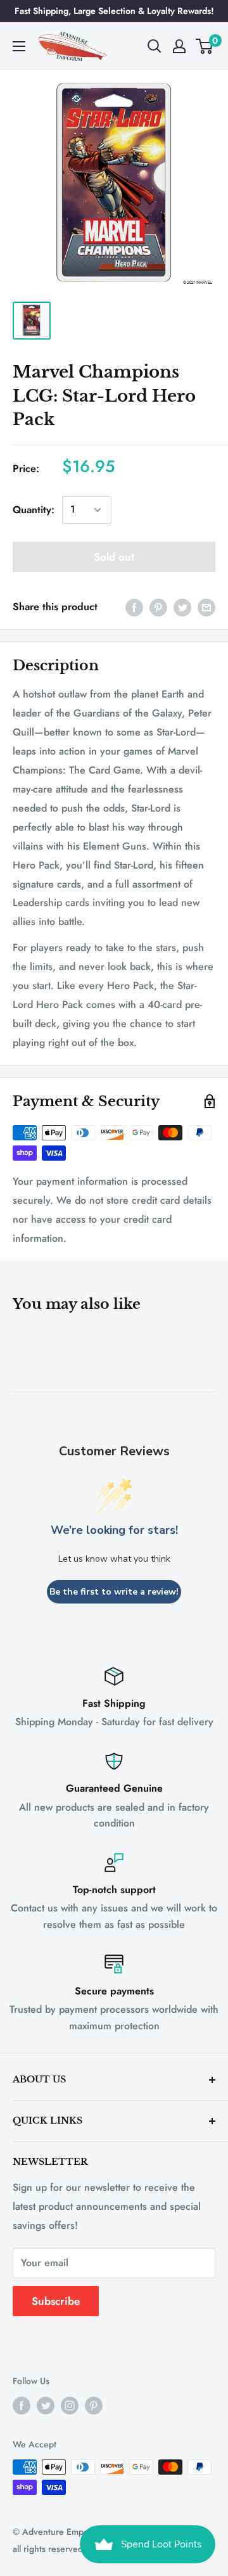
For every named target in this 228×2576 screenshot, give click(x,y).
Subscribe (56, 2301)
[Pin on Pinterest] (158, 607)
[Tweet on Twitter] (182, 607)
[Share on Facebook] (134, 607)
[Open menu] (19, 46)
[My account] (179, 46)
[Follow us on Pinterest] (94, 2405)
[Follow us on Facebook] (22, 2405)
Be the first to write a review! (114, 1592)
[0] (205, 46)
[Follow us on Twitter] (46, 2405)
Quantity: (34, 510)
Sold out (114, 557)
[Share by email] (206, 607)
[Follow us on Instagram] (70, 2405)
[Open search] (155, 46)
